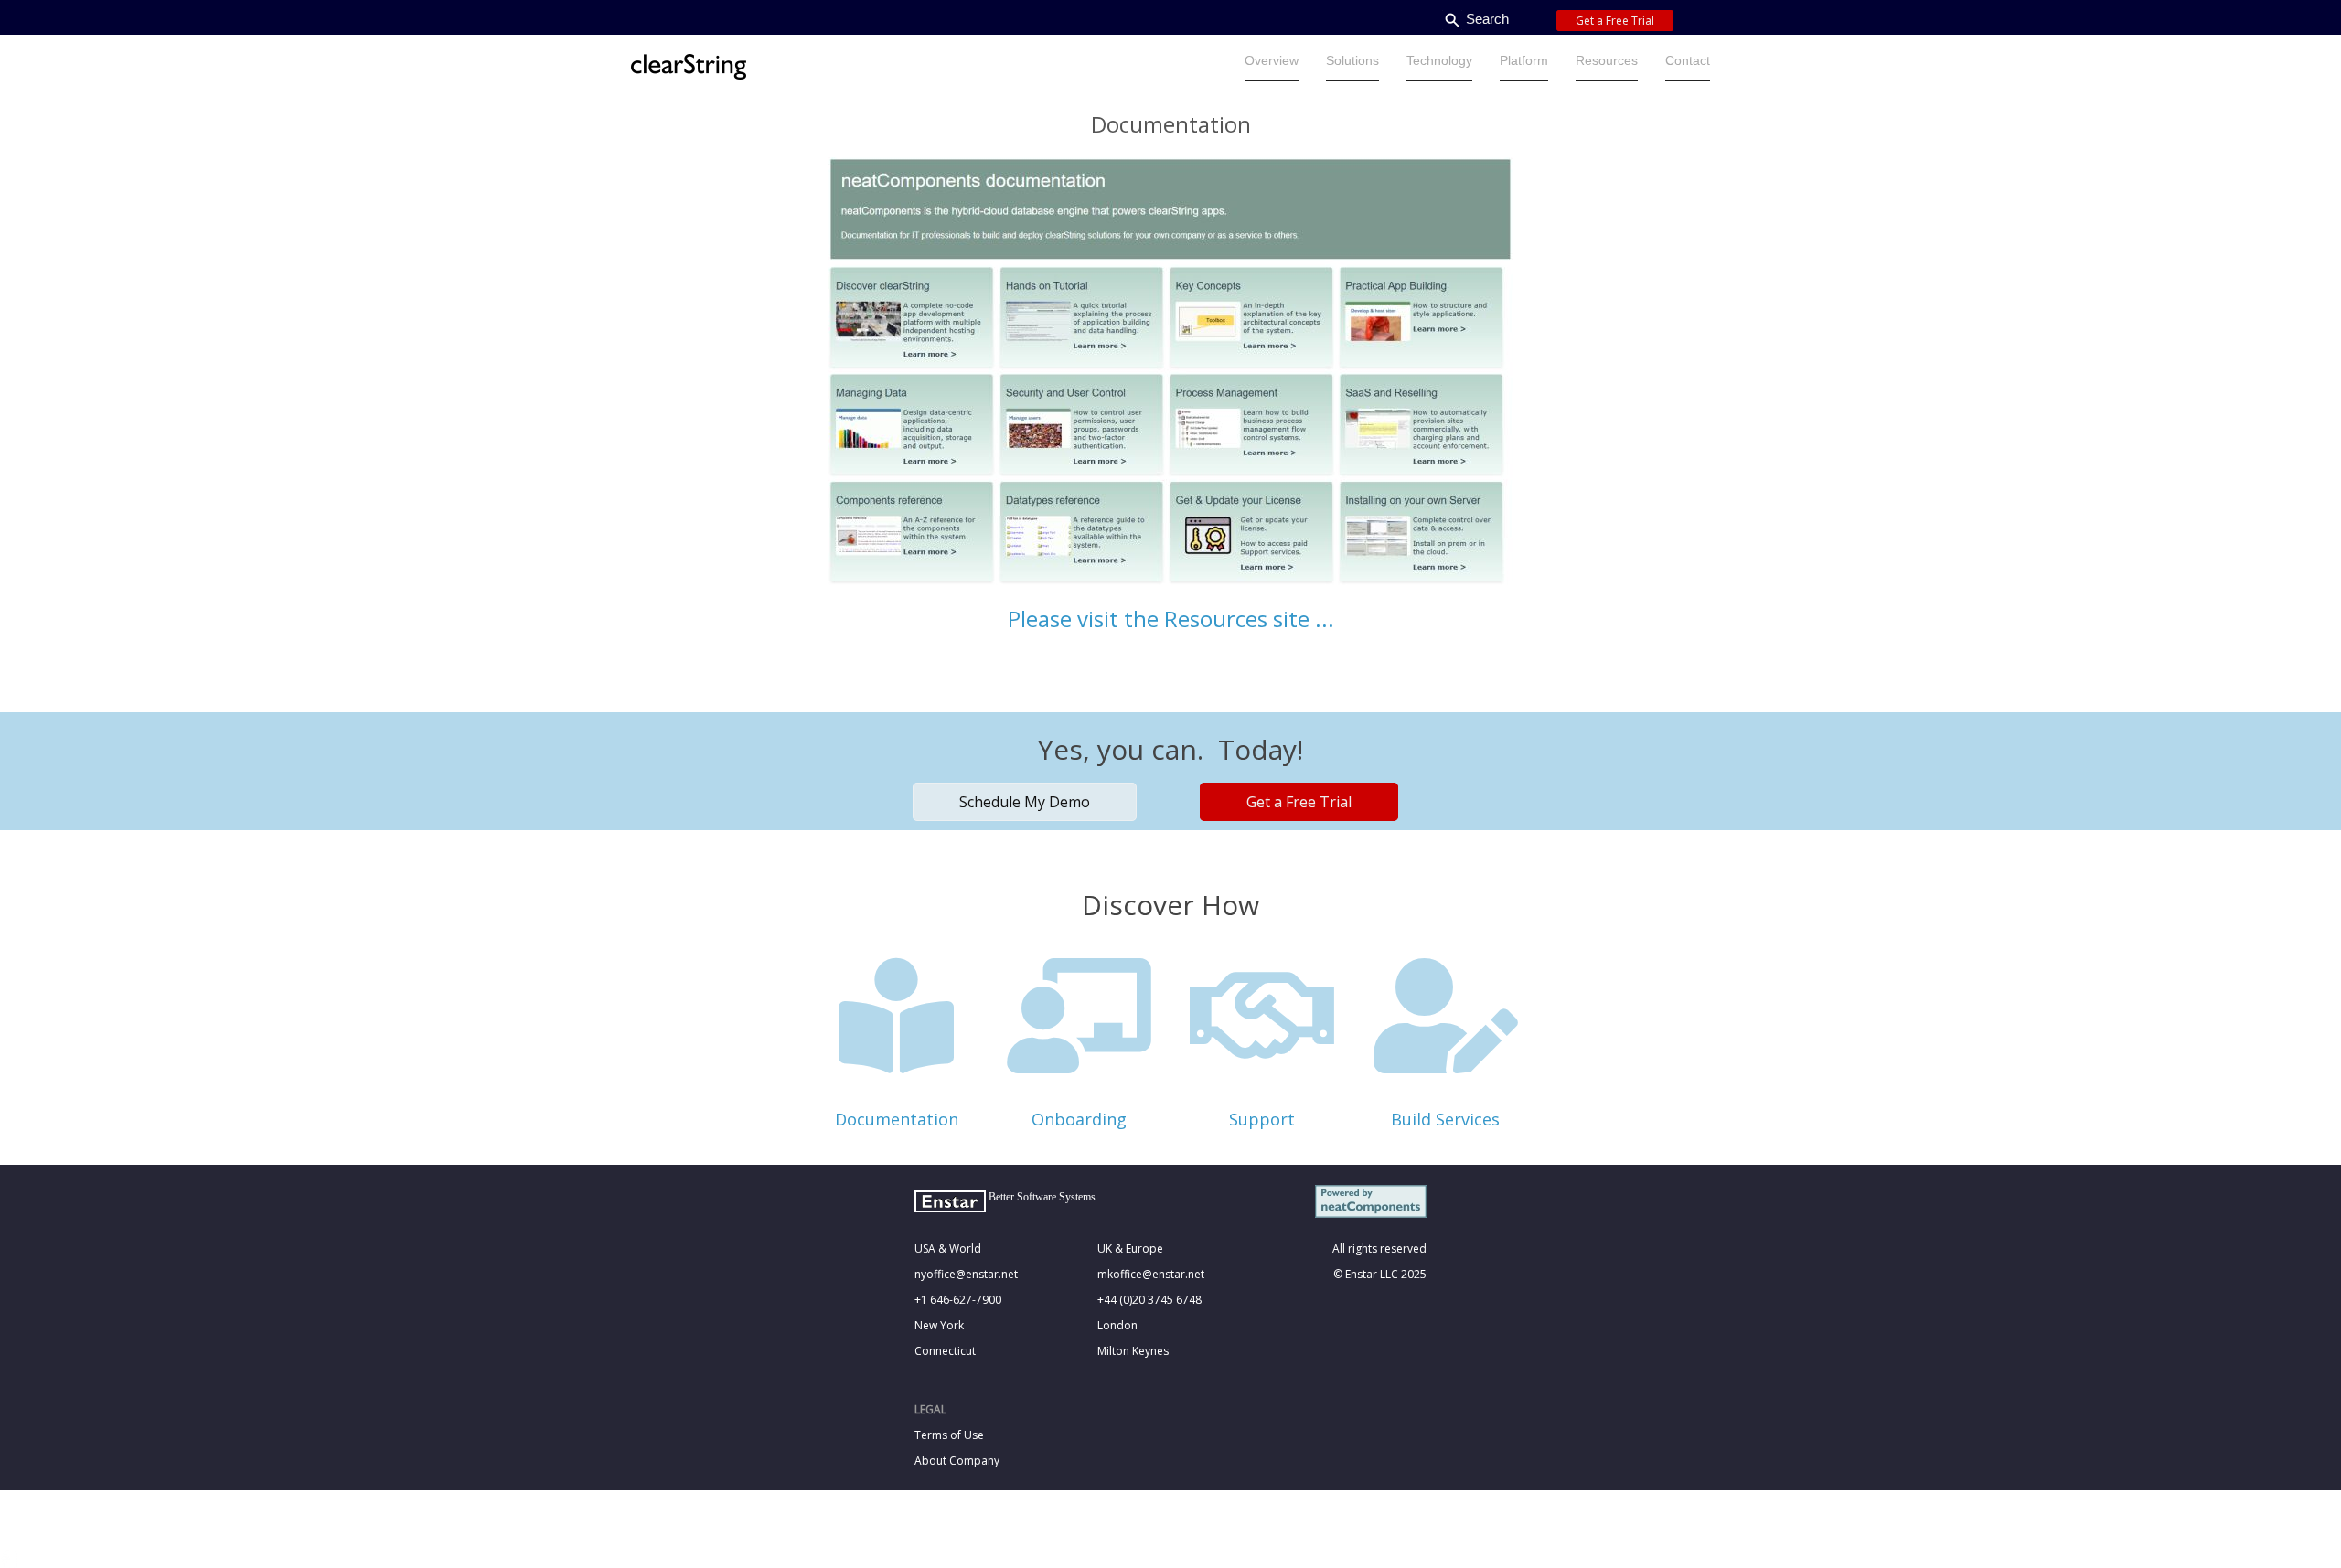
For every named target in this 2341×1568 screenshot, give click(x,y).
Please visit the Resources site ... (1171, 619)
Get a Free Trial (1615, 21)
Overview (1272, 60)
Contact (1688, 60)
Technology (1439, 60)
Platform (1524, 60)
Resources (1607, 60)
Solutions (1352, 60)
